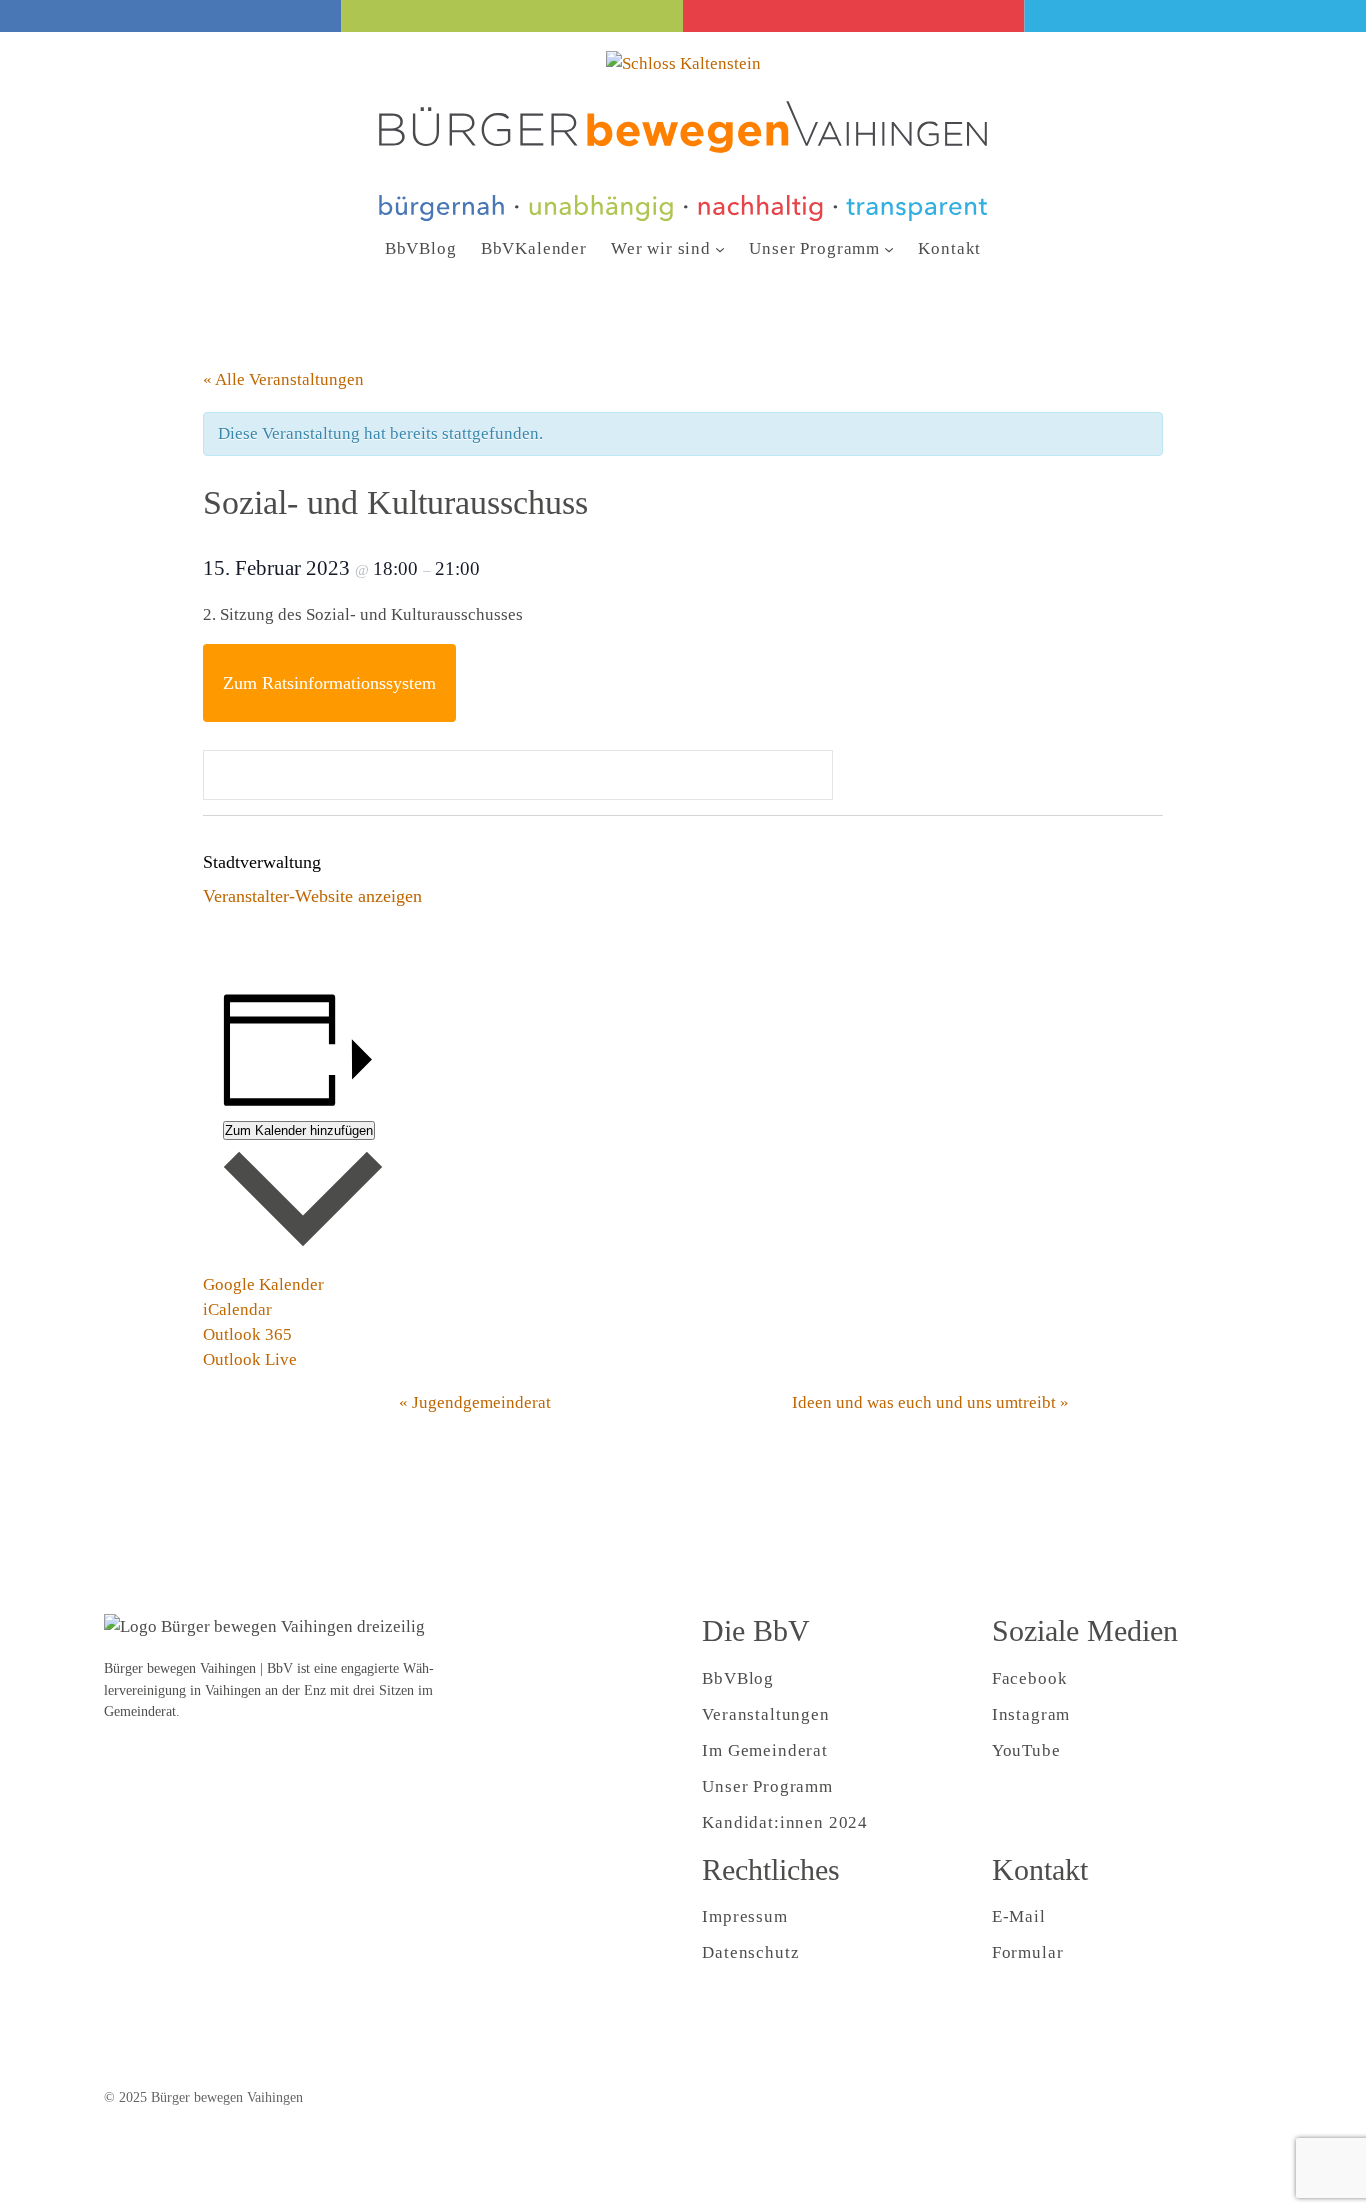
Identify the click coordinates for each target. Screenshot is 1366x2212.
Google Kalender (263, 1284)
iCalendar (237, 1309)
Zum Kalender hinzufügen (299, 1130)
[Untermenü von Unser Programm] (889, 249)
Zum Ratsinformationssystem (329, 683)
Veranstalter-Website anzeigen (312, 896)
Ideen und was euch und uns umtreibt (930, 1402)
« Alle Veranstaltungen (283, 379)
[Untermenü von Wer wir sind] (720, 249)
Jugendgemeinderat (475, 1402)
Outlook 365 (247, 1334)
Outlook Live (250, 1359)
